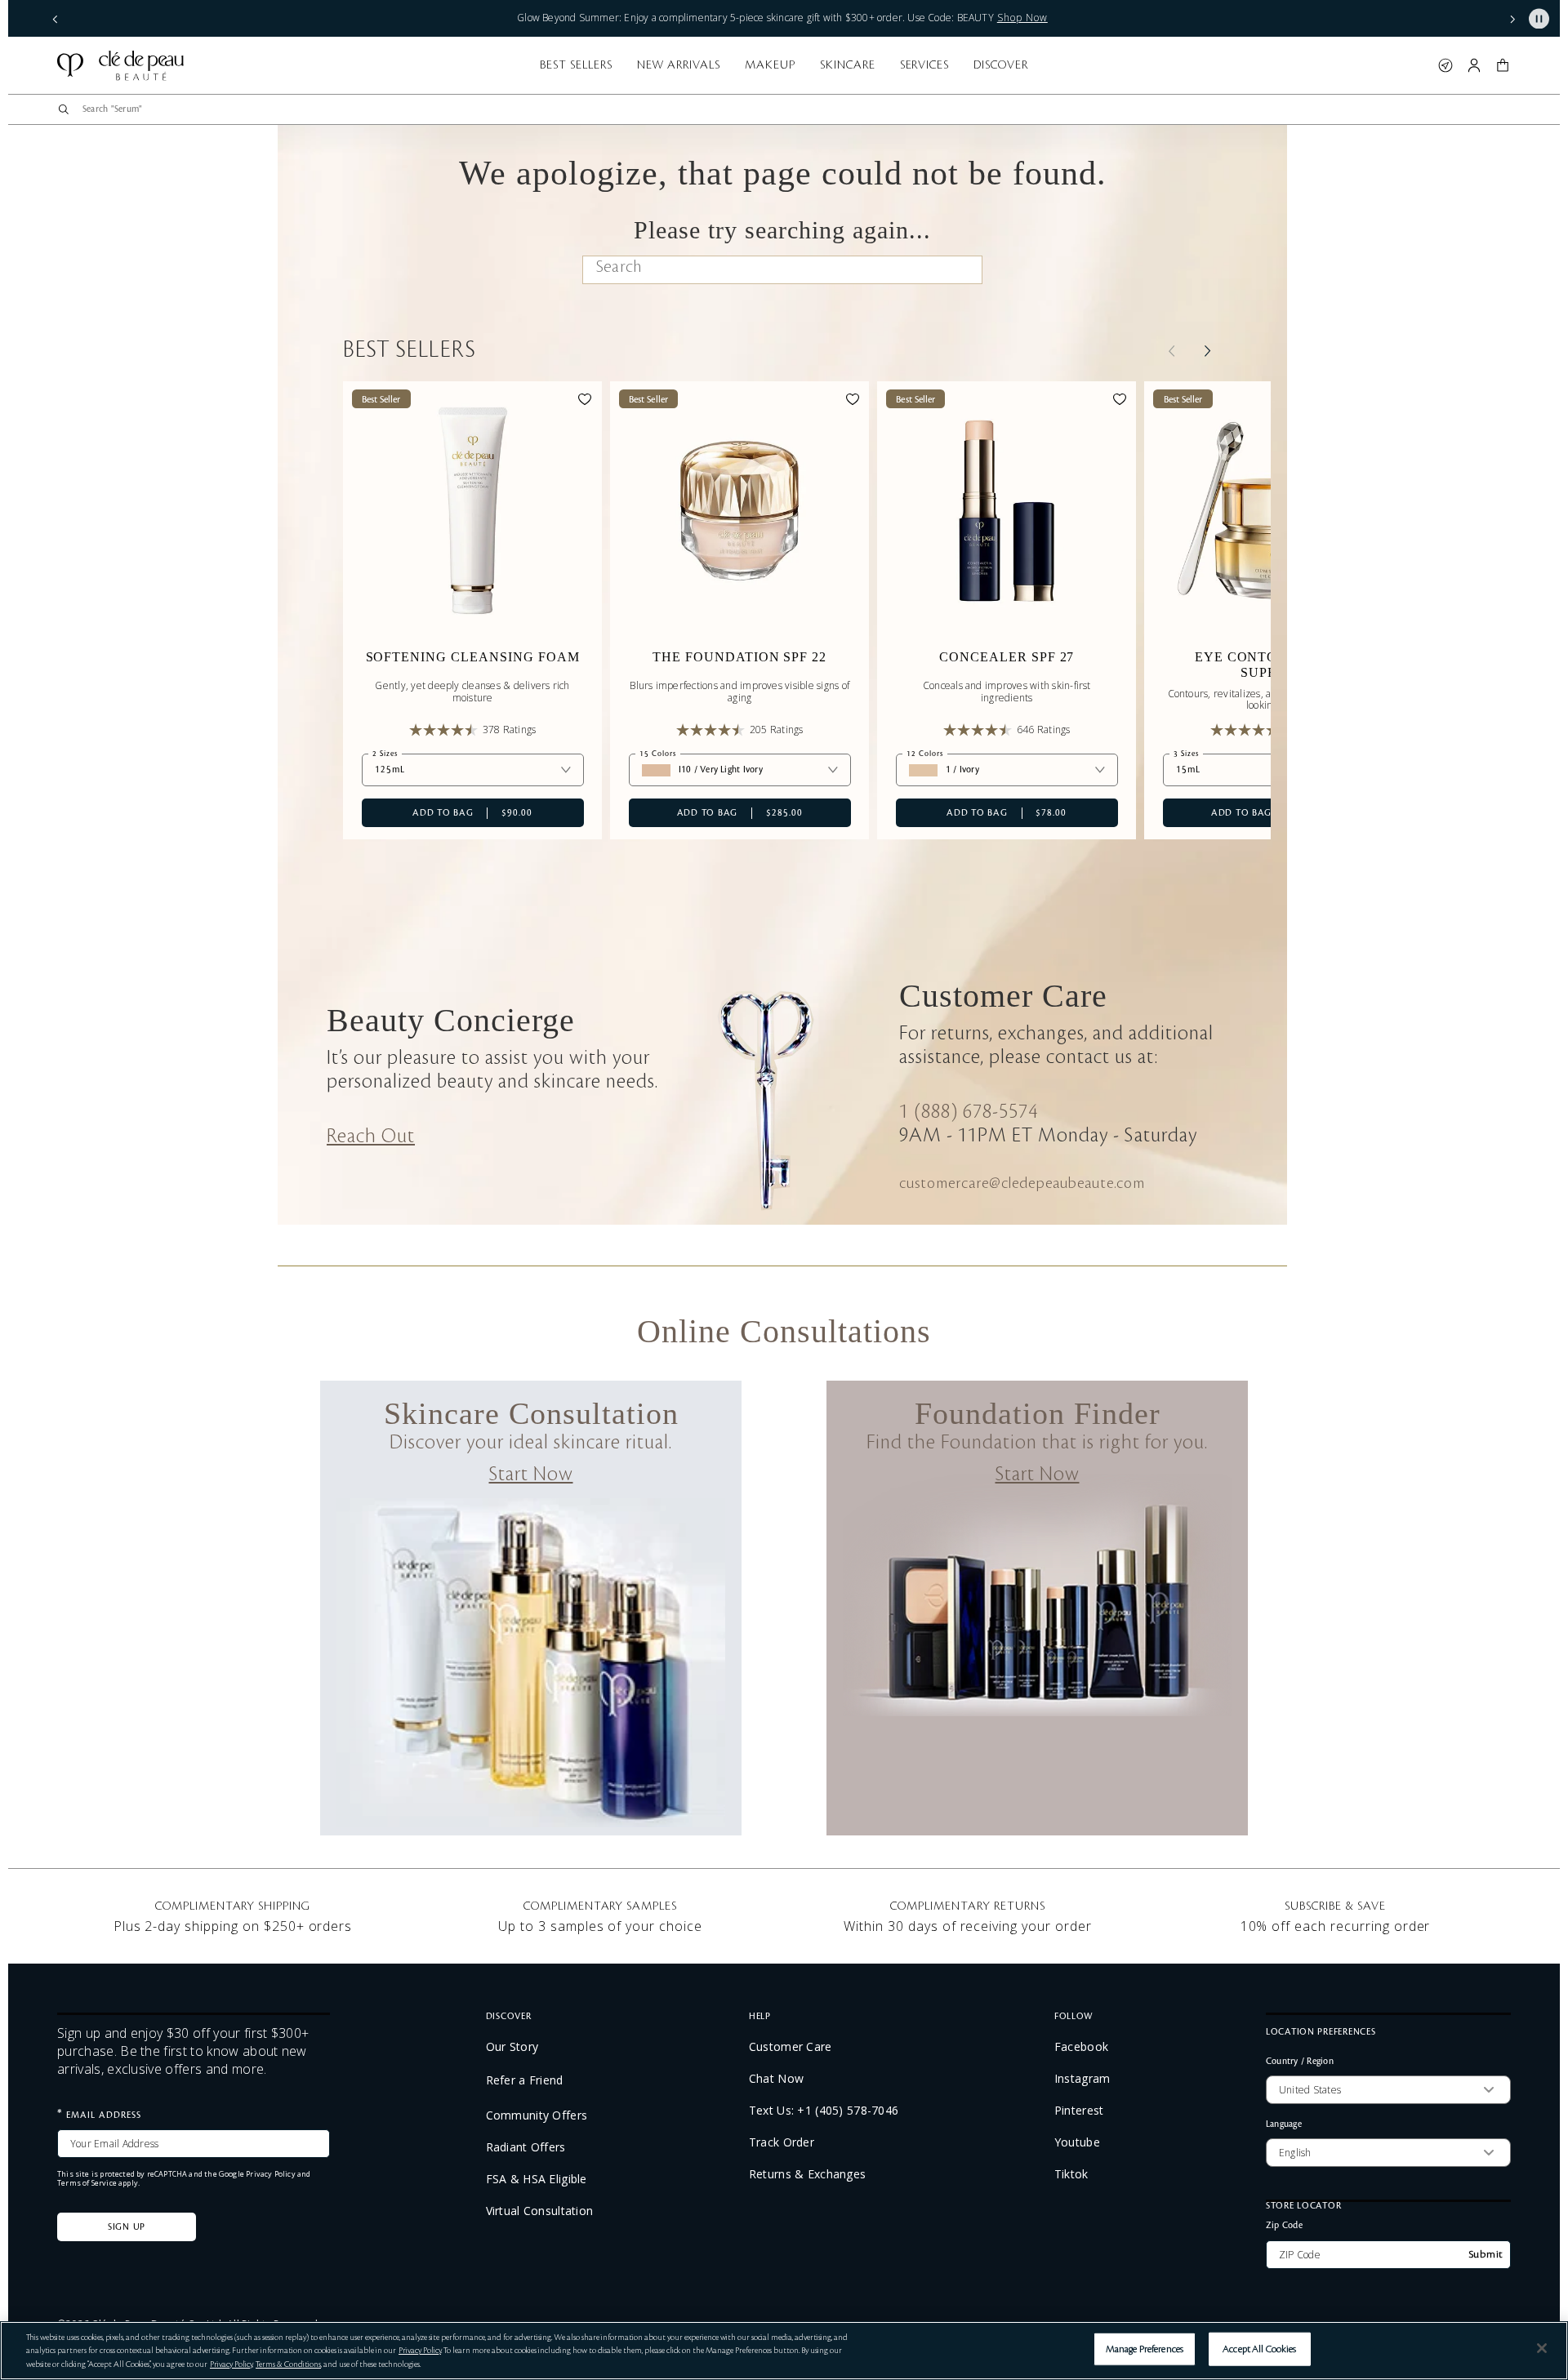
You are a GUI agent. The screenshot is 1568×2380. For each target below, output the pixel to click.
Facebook (1081, 2047)
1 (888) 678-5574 (969, 1112)
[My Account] (1474, 65)
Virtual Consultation (540, 2211)
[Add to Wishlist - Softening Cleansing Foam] (585, 402)
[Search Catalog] (64, 109)
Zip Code (1284, 2224)
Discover (1001, 65)
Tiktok (1071, 2174)
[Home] (120, 65)
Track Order (782, 2142)
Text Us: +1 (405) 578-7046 (824, 2111)
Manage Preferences (1145, 2349)
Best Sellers (576, 65)
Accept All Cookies (1259, 2349)
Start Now (531, 1475)
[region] (784, 2351)
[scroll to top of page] (1538, 2309)
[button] (56, 18)
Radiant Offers (526, 2147)
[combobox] (791, 109)
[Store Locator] (1445, 65)
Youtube (1077, 2142)
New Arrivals (679, 65)
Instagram (1082, 2079)
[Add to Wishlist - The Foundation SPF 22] (853, 402)
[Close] (1542, 2348)
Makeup (770, 65)
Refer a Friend (525, 2080)
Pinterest (1079, 2111)
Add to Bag (447, 813)
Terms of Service (87, 2183)
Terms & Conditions (288, 2364)
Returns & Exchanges (807, 2174)
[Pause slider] (1539, 18)
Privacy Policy (271, 2174)
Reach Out (371, 1137)
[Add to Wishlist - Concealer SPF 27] (1120, 402)
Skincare (848, 65)
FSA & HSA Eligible (537, 2179)
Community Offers (537, 2115)
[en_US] (955, 271)
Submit (1486, 2254)
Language (1284, 2123)
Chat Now (776, 2079)
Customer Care (791, 2047)
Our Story (512, 2047)
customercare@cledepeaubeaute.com (1022, 1183)
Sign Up (127, 2227)
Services (925, 65)
